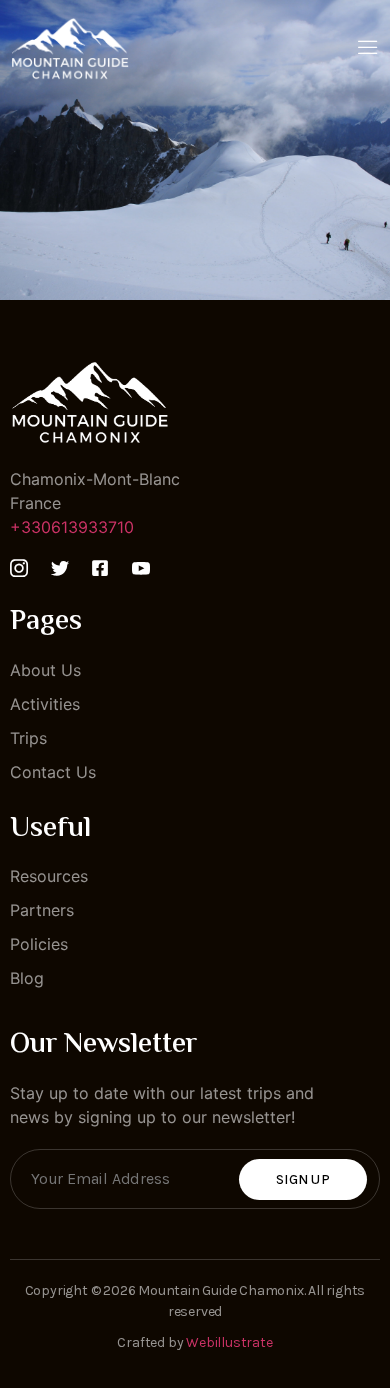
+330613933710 (72, 527)
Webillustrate (229, 1342)
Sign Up (303, 1179)
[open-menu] (368, 49)
